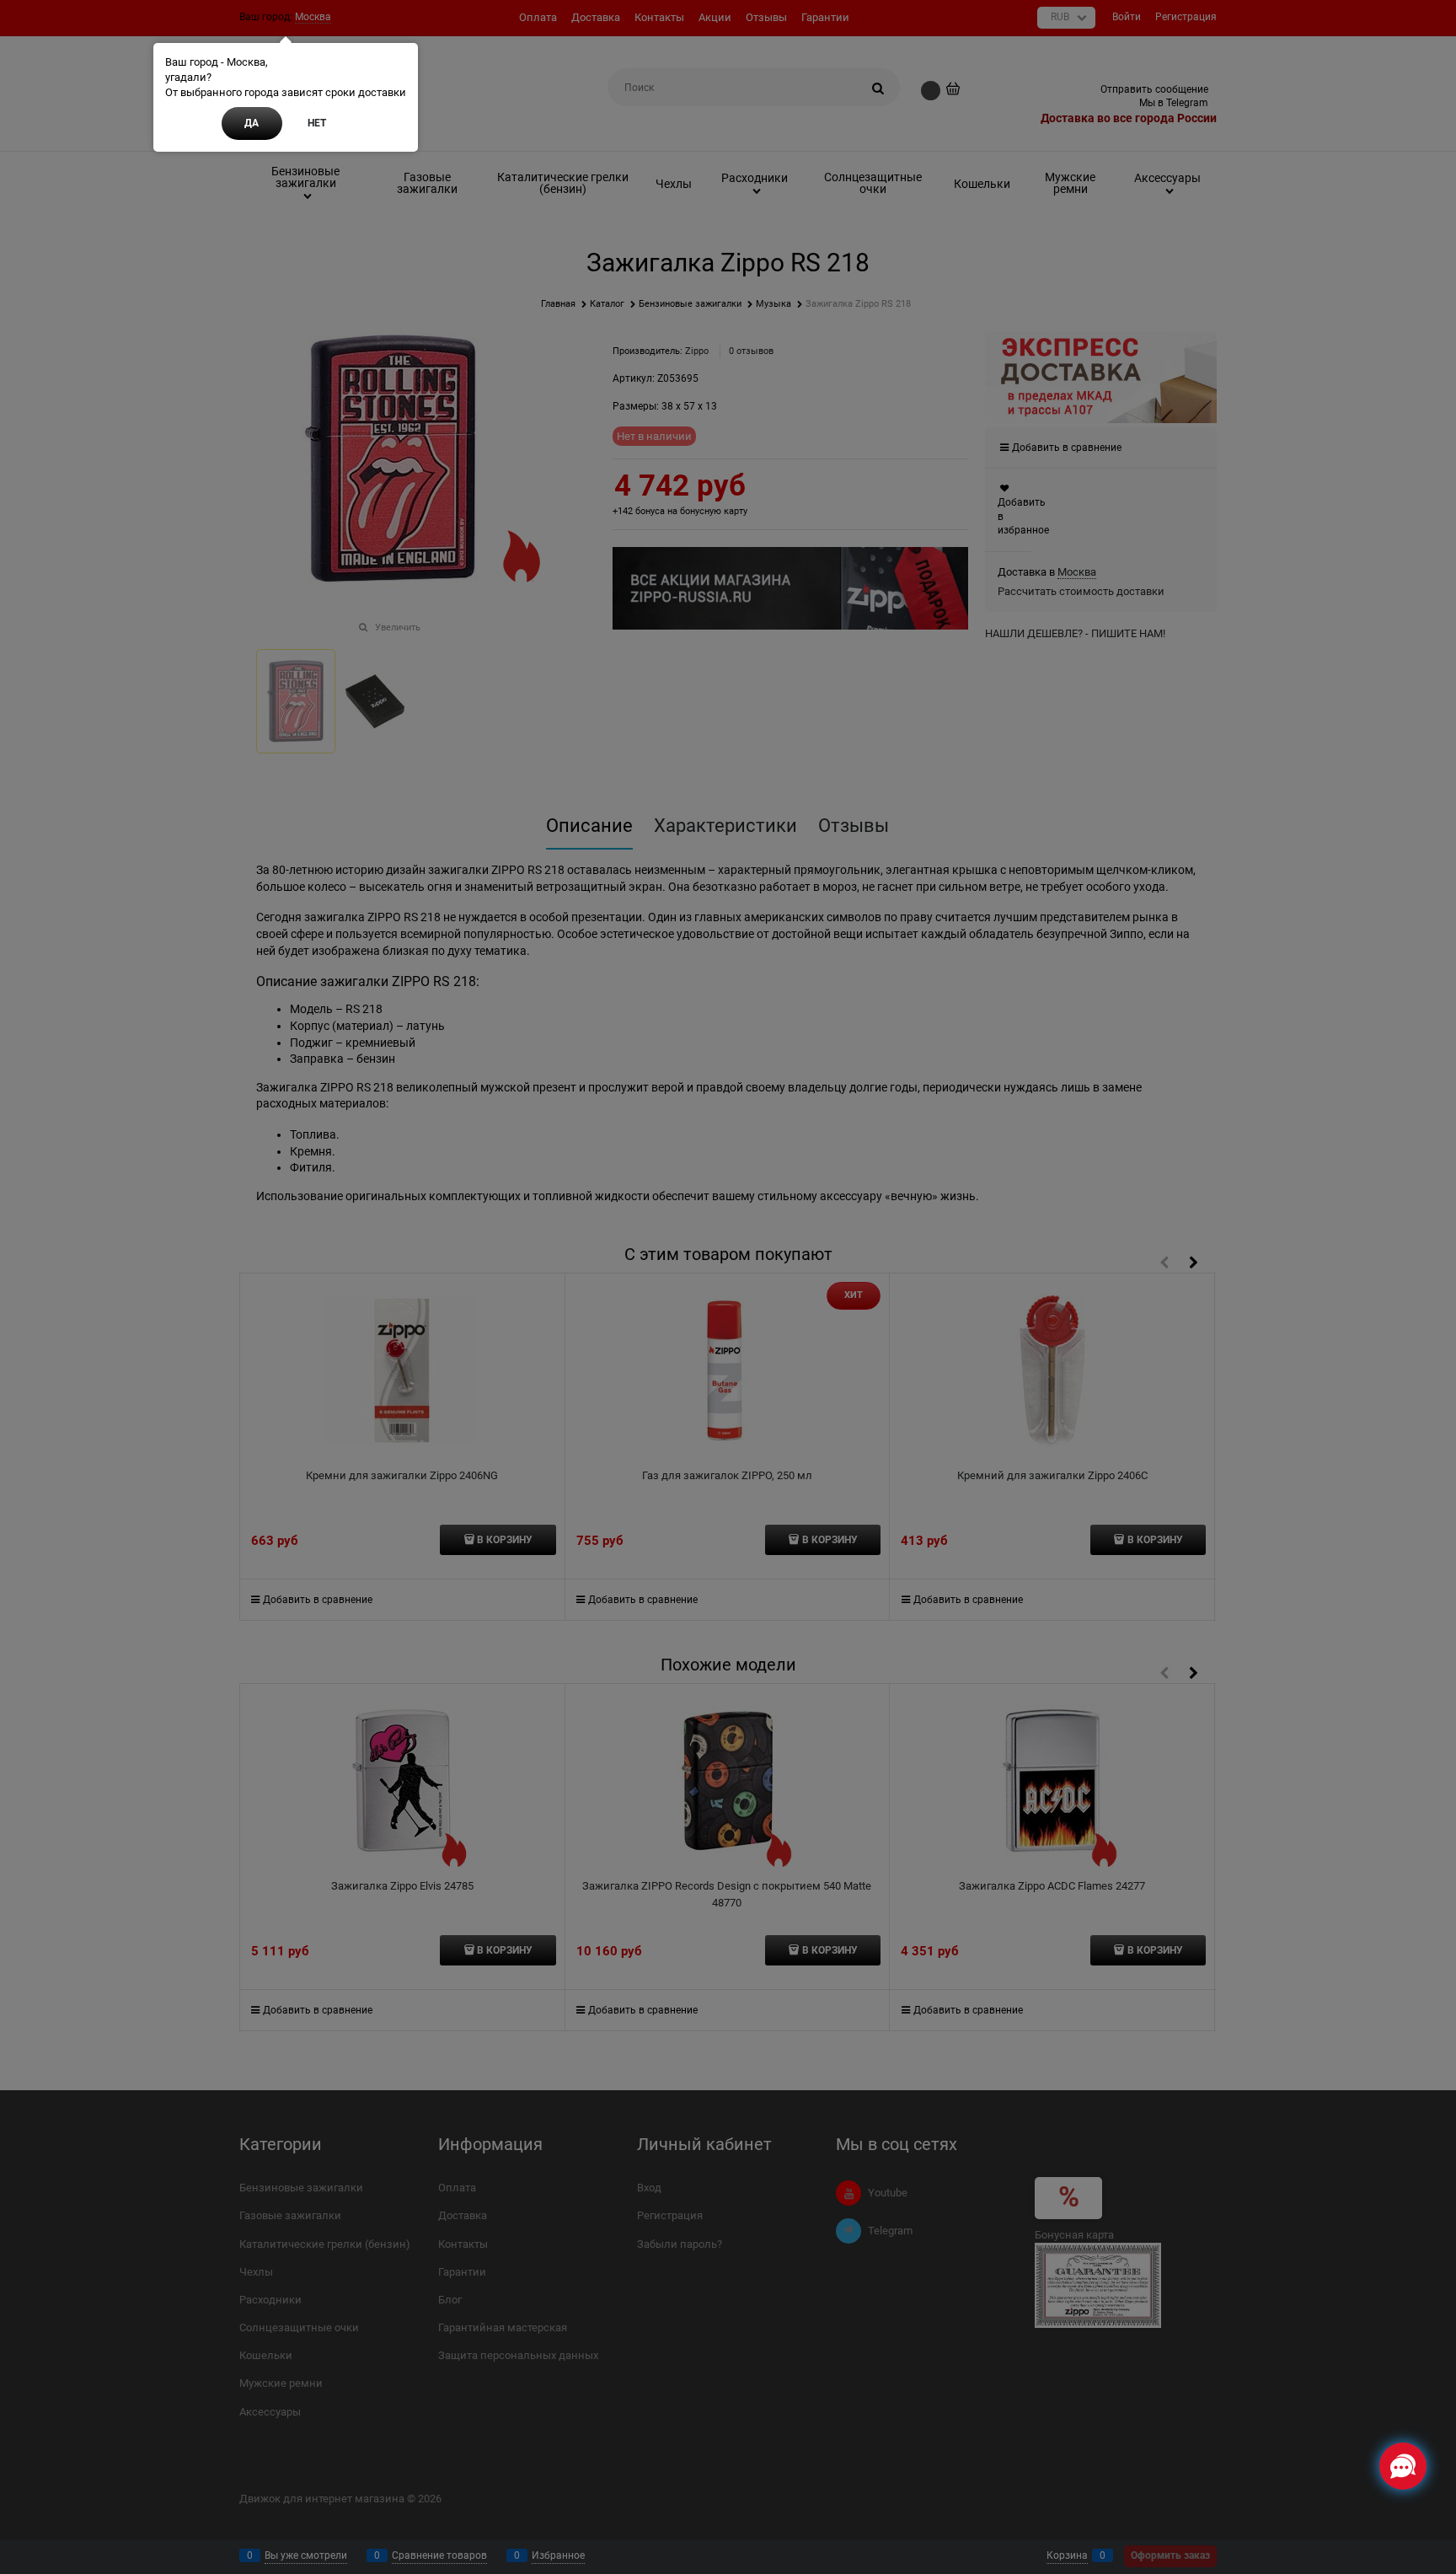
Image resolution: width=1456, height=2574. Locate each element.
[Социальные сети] (1403, 2466)
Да (252, 123)
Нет (317, 123)
